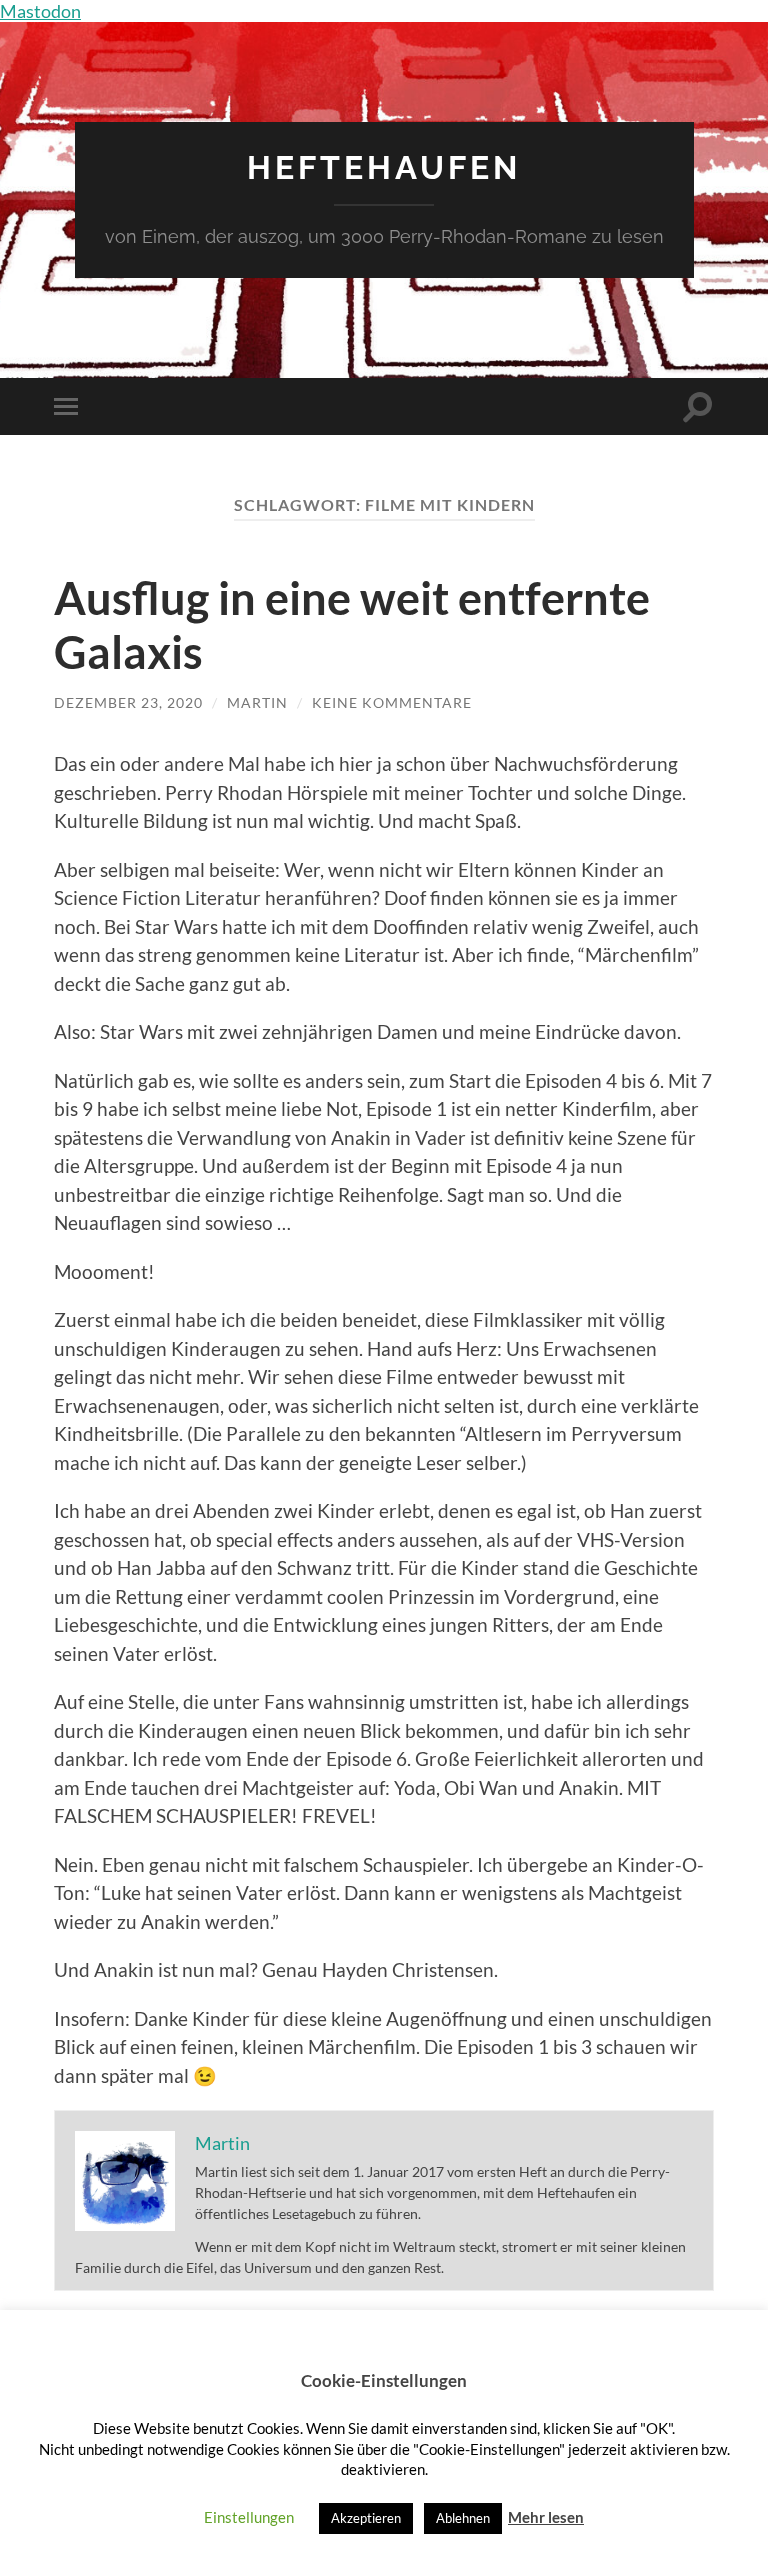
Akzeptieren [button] (366, 2518)
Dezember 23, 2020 (128, 702)
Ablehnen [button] (463, 2518)
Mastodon (40, 11)
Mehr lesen (546, 2517)
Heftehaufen (384, 167)
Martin (257, 702)
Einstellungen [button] (249, 2517)
